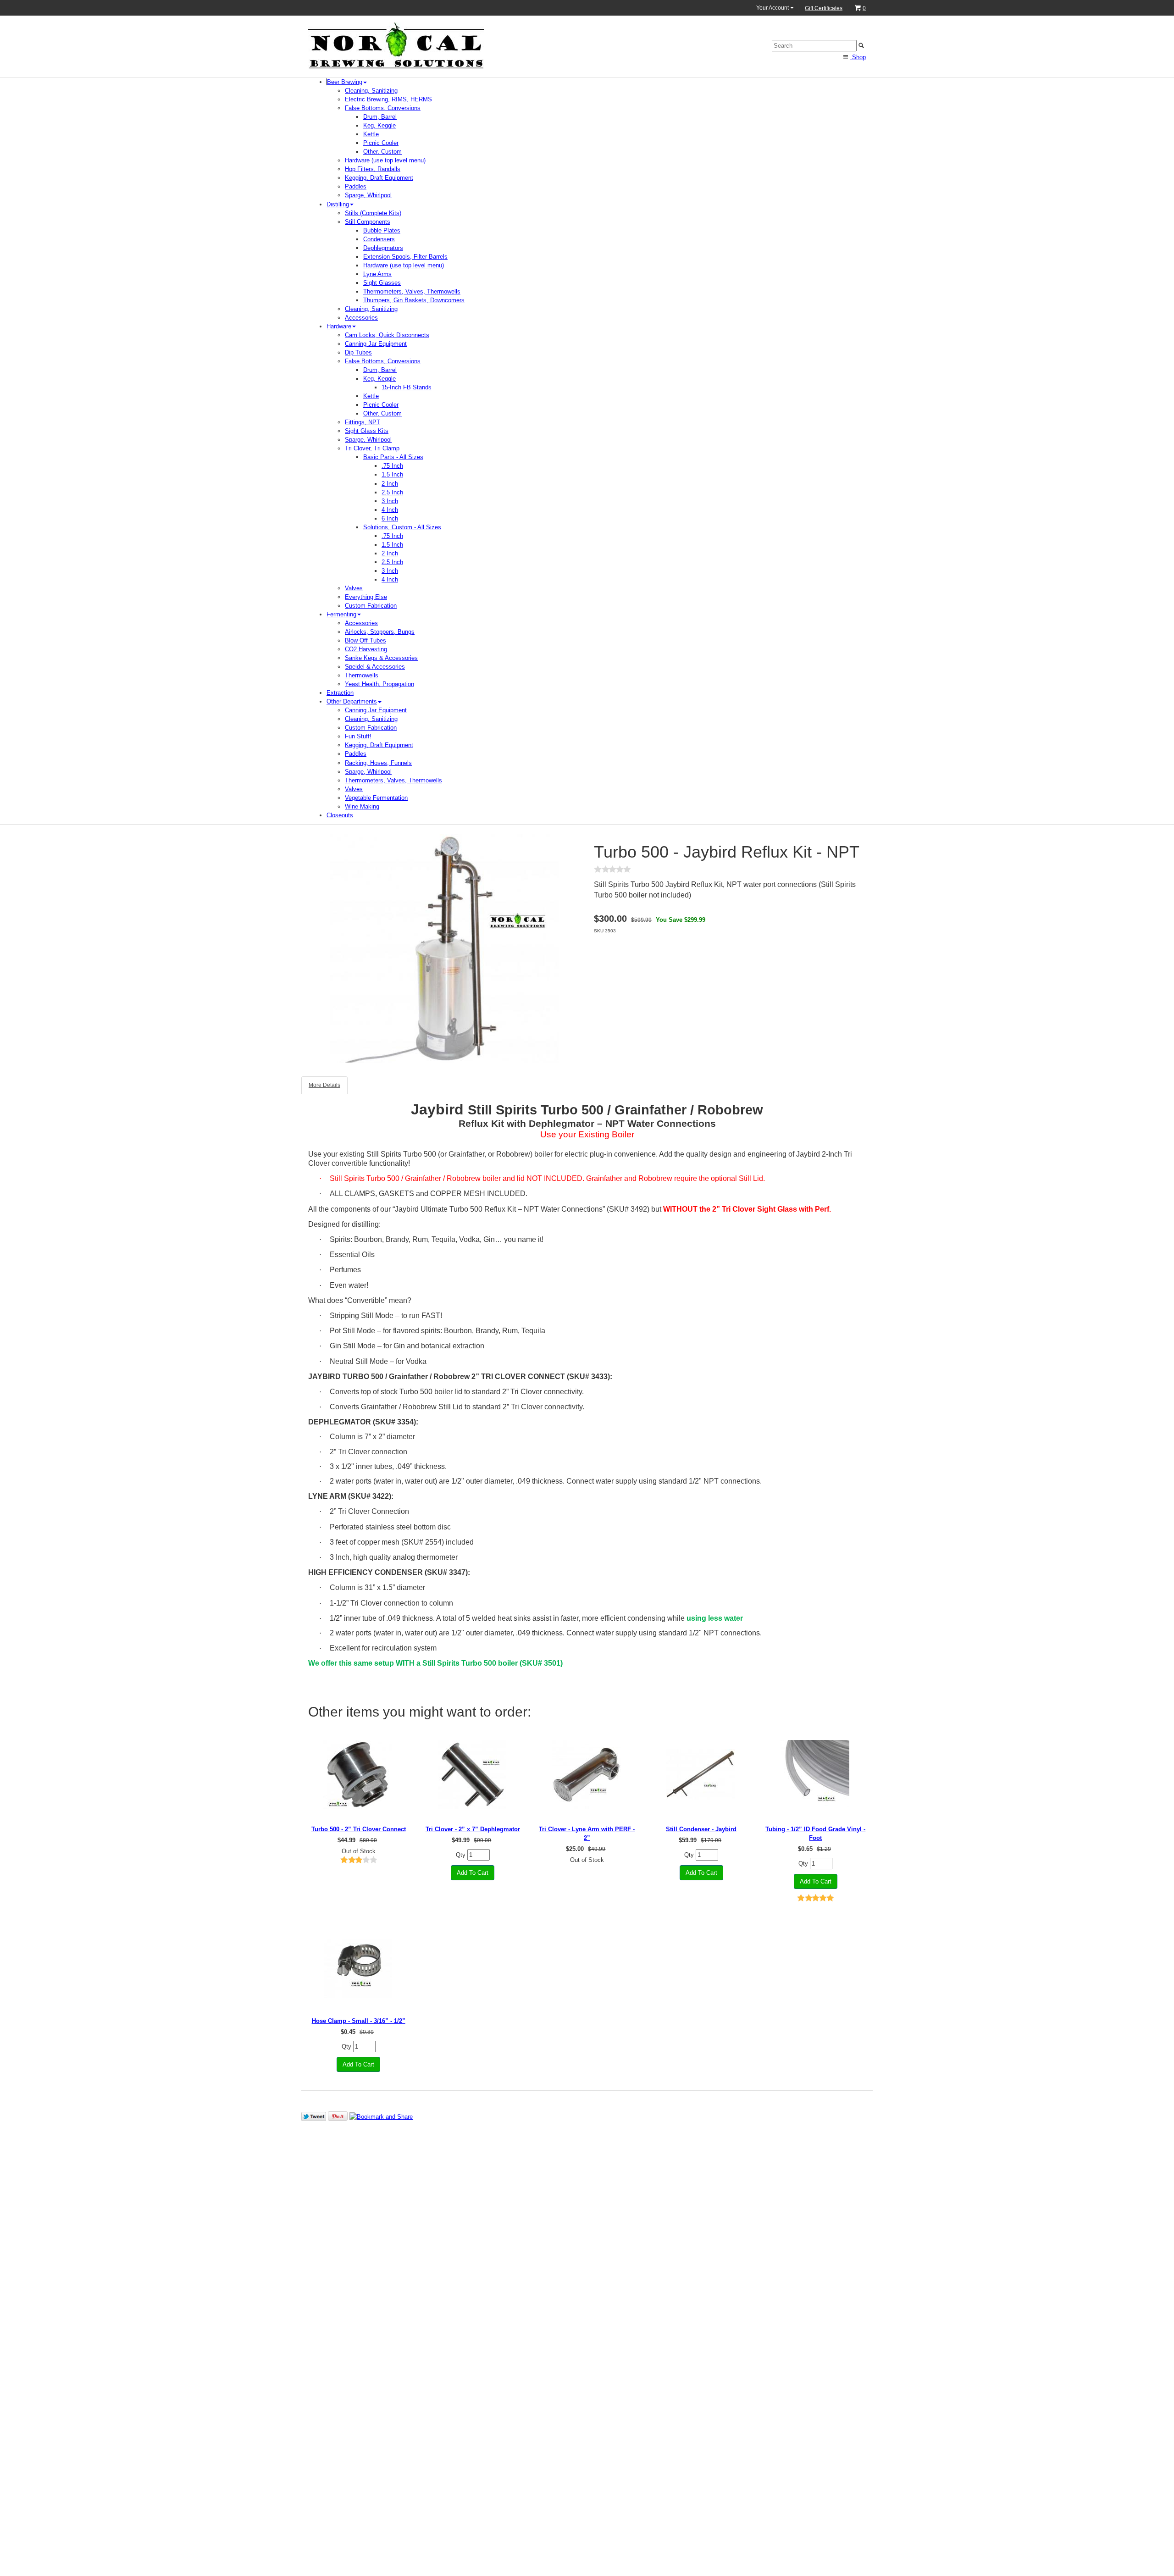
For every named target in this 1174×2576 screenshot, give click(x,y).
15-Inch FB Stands (407, 387)
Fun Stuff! (358, 736)
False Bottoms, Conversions (383, 108)
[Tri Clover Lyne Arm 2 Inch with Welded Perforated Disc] (587, 1774)
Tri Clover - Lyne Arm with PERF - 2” (587, 1834)
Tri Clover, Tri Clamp (372, 448)
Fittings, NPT (363, 422)
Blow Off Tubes (365, 640)
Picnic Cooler (381, 143)
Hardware (339, 326)
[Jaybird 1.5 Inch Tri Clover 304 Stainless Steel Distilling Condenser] (701, 1774)
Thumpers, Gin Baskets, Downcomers (414, 300)
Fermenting (341, 614)
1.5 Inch (392, 474)
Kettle (371, 134)
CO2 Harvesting (366, 649)
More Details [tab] (324, 1085)
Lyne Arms (377, 274)
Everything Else (366, 597)
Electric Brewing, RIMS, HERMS (388, 99)
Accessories (361, 318)
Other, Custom (382, 152)
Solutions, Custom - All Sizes (402, 527)
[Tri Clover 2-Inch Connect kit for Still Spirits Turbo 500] (358, 1774)
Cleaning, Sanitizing (371, 91)
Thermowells (362, 675)
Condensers (379, 239)
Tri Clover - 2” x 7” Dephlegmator (473, 1829)
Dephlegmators (383, 248)
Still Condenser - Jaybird (701, 1829)
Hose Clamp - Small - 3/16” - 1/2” (359, 2021)
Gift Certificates (824, 8)
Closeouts (340, 815)
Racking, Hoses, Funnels (378, 763)
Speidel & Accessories (375, 667)
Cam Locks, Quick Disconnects (387, 335)
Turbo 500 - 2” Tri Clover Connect (359, 1829)
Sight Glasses (382, 283)
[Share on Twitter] (314, 2116)
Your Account (773, 8)
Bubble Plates (382, 230)
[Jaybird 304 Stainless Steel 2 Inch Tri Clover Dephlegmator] (473, 1774)
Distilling (338, 204)
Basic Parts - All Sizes (393, 457)
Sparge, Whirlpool (368, 195)
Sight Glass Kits (367, 431)
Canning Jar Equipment (376, 344)
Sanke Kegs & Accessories (381, 658)
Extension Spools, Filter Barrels (405, 257)
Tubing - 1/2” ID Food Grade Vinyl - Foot (815, 1834)
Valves (354, 588)
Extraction (340, 693)
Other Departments (352, 701)
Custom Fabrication (371, 606)
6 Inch (390, 518)
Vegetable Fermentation (376, 798)
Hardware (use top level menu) (385, 160)
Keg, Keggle (379, 125)
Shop (858, 57)
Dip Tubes (358, 352)
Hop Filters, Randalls (373, 169)
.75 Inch (392, 466)
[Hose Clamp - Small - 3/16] (358, 1966)
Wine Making (362, 806)
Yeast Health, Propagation (379, 684)
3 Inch (390, 501)
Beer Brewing (345, 82)
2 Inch (390, 484)
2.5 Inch (392, 492)
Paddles (356, 186)
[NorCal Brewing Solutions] (396, 45)
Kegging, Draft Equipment (379, 178)
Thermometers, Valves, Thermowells (412, 291)
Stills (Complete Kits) (373, 213)
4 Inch (390, 510)
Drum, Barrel (380, 117)
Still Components (368, 222)
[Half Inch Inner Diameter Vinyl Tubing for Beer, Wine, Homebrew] (816, 1774)
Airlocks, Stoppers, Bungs (380, 632)
